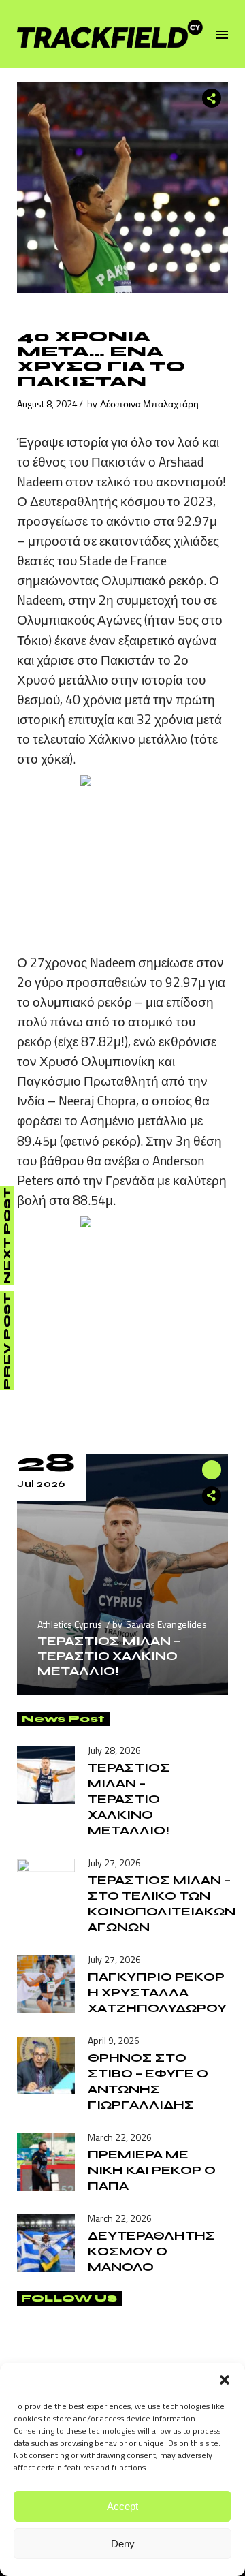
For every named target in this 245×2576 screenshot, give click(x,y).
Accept (122, 2506)
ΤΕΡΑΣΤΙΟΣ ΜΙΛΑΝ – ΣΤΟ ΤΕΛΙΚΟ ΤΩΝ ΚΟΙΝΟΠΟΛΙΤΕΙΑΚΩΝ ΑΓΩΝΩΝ (162, 1903)
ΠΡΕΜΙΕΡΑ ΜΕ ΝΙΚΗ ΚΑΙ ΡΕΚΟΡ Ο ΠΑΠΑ (152, 2170)
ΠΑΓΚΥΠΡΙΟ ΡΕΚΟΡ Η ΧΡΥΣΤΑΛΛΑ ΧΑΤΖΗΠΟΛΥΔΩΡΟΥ (157, 1992)
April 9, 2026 (114, 2040)
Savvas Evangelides (166, 1624)
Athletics (55, 1624)
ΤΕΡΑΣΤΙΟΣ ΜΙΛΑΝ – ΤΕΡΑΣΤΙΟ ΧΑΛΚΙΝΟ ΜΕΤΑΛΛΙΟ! (109, 1656)
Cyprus (88, 1624)
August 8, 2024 (47, 404)
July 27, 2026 (114, 1863)
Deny (123, 2544)
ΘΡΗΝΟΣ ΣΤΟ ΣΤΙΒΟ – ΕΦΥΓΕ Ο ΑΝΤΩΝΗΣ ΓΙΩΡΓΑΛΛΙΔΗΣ (148, 2081)
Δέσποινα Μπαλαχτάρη (149, 404)
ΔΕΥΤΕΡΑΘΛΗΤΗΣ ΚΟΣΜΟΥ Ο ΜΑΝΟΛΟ (152, 2251)
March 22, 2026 (120, 2137)
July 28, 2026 (114, 1750)
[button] (225, 2380)
